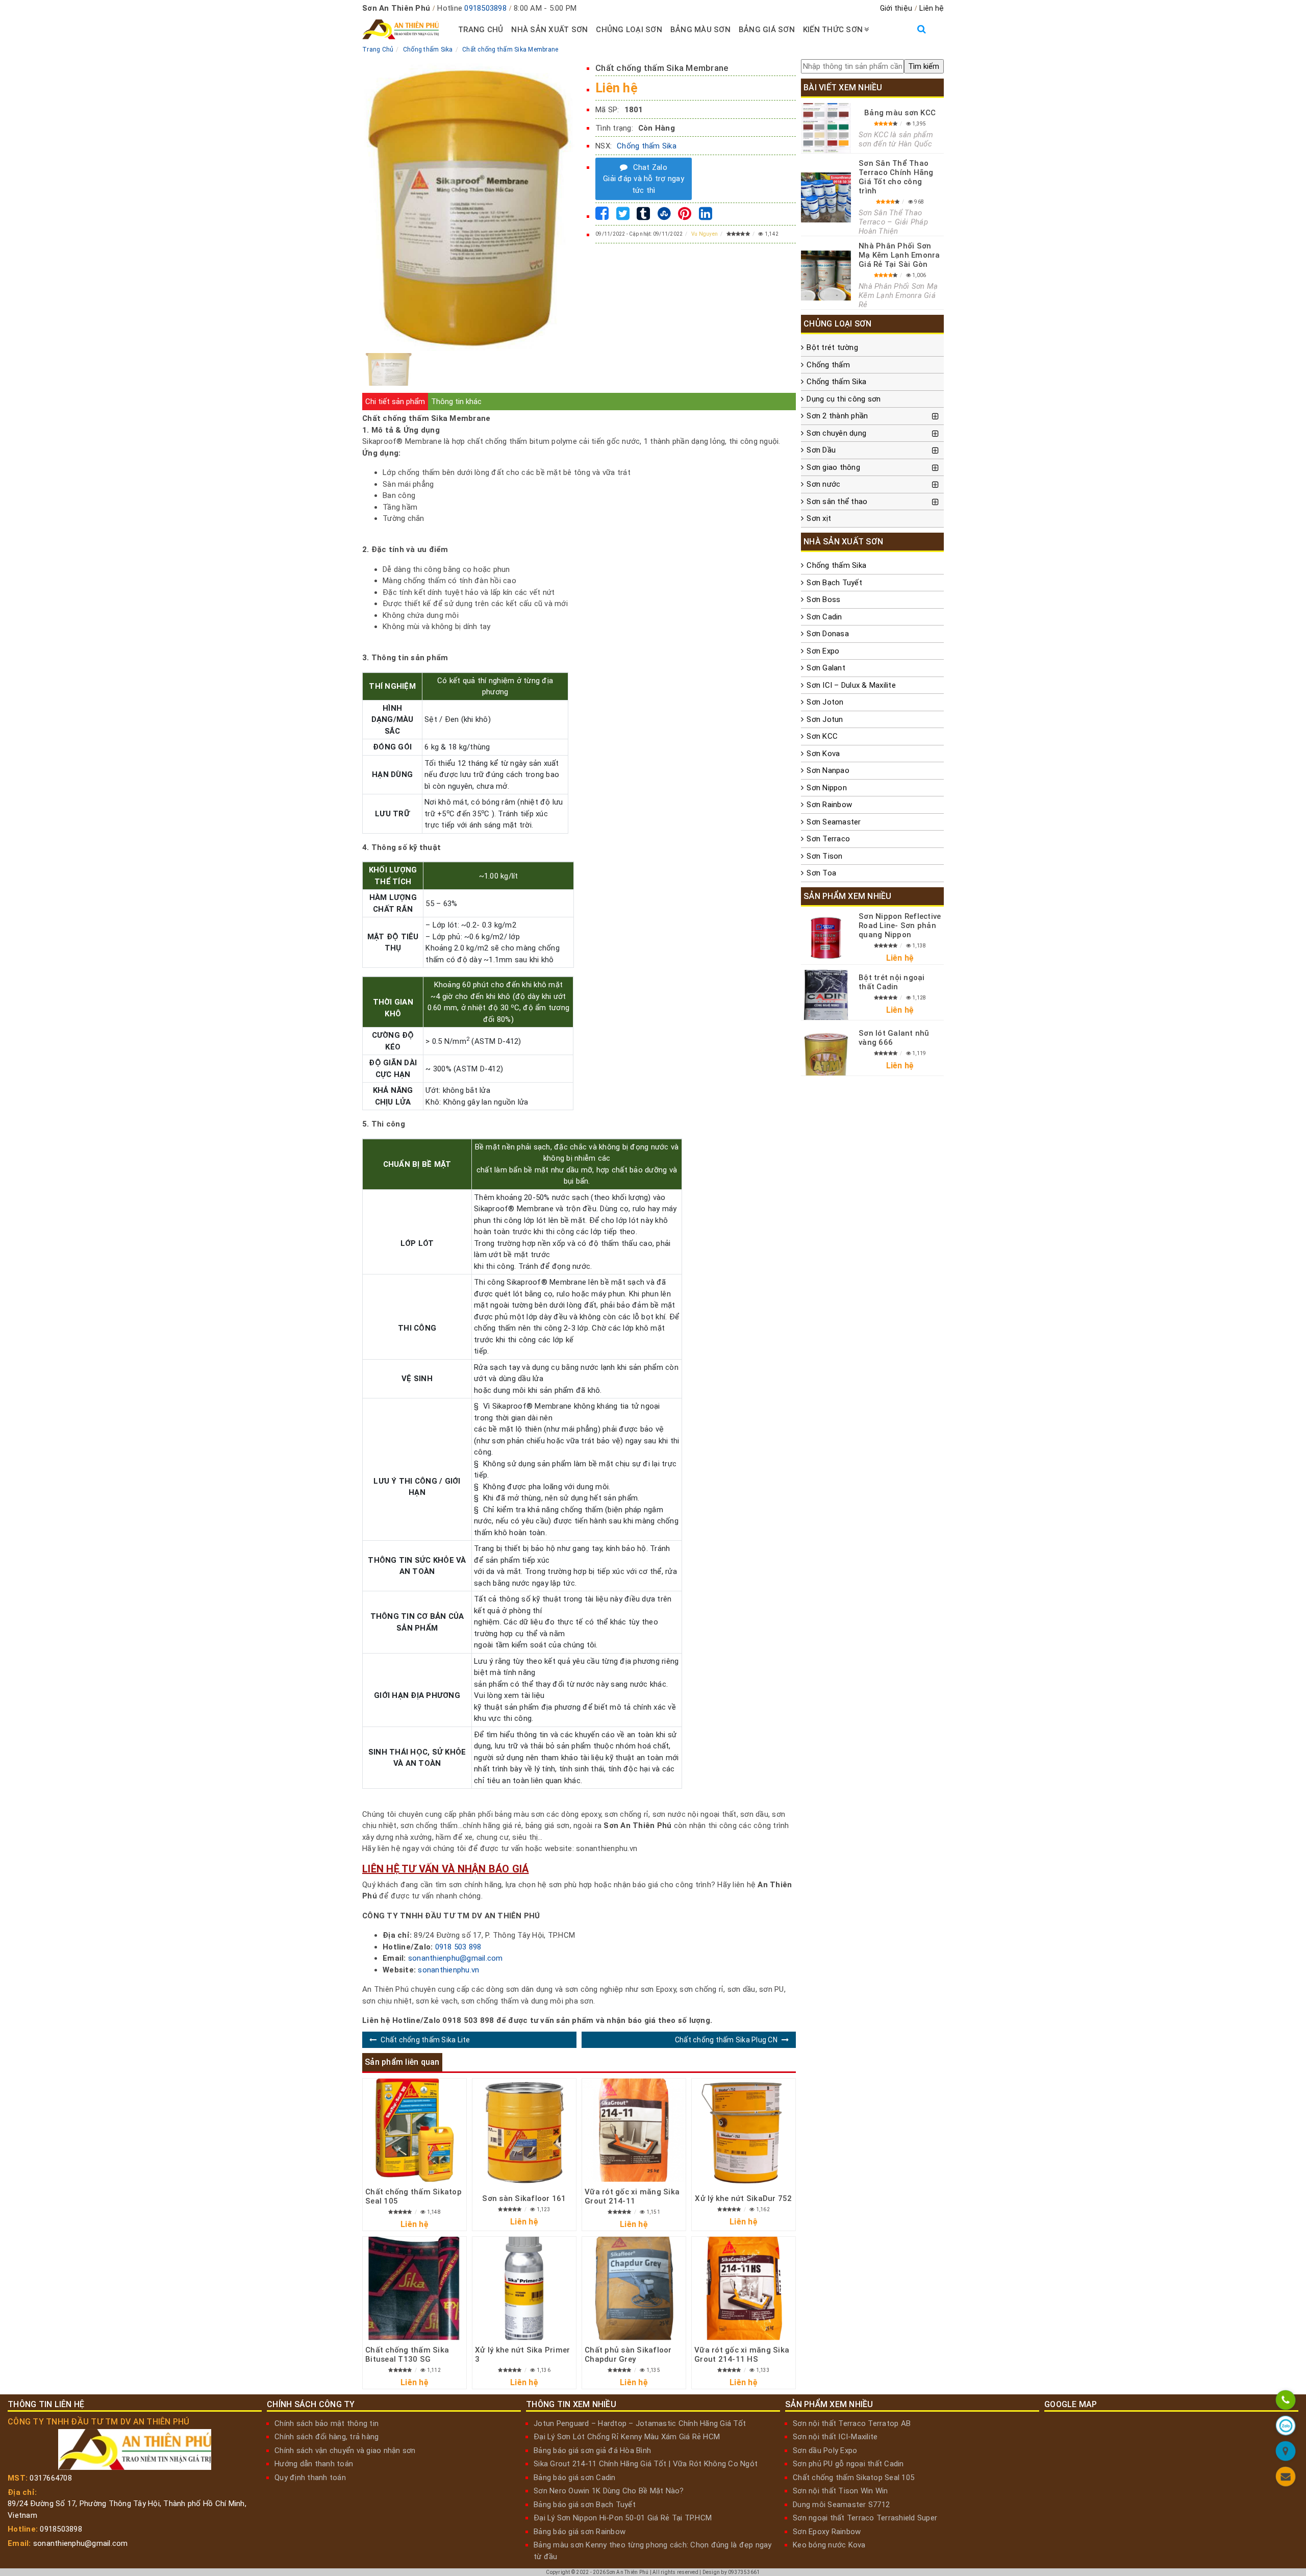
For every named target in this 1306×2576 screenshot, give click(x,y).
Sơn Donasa (828, 634)
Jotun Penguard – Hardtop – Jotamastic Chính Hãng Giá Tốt (640, 2423)
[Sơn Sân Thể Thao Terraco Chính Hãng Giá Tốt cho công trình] (826, 197)
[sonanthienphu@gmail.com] (1285, 2478)
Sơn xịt (819, 518)
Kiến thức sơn (833, 30)
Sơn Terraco (828, 839)
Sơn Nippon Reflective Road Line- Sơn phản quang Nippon (900, 926)
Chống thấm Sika (647, 146)
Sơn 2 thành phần (837, 416)
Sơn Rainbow (829, 805)
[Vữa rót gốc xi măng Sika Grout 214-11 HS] (744, 2289)
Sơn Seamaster (834, 822)
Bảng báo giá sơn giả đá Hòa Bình (592, 2450)
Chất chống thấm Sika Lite (425, 2040)
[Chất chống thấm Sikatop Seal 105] (415, 2130)
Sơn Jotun (825, 719)
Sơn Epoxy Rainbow (827, 2532)
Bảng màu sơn (700, 30)
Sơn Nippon (827, 788)
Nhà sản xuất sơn (549, 30)
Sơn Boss (823, 599)
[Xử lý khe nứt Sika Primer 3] (524, 2289)
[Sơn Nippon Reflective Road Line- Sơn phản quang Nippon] (826, 938)
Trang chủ (481, 30)
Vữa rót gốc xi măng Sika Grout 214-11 (632, 2196)
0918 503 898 (458, 1947)
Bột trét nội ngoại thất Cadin (892, 982)
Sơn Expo (823, 651)
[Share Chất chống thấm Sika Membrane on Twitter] (623, 216)
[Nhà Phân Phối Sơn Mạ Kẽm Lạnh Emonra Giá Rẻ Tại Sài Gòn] (826, 276)
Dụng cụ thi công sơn (844, 399)
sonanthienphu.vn (448, 1970)
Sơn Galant (826, 668)
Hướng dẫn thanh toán (314, 2464)
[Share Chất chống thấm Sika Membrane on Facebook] (602, 216)
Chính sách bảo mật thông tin (326, 2423)
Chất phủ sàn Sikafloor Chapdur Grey (628, 2355)
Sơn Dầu (821, 450)
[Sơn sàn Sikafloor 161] (524, 2132)
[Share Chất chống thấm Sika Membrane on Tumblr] (643, 216)
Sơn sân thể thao (837, 502)
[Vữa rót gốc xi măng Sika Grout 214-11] (634, 2130)
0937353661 (744, 2572)
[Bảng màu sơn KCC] (826, 128)
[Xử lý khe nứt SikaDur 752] (744, 2132)
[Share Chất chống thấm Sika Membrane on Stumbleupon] (664, 216)
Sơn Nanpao (828, 770)
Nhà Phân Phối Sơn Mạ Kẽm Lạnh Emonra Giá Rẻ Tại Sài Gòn (899, 255)
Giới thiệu (896, 8)
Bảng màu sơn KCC (900, 113)
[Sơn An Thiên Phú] (1285, 2453)
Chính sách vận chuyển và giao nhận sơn (345, 2450)
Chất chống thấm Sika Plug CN (726, 2040)
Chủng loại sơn (629, 30)
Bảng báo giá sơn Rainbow (580, 2532)
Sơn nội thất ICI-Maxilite (835, 2437)
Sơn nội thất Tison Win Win (840, 2491)
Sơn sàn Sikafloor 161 (524, 2198)
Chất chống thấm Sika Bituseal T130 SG (407, 2355)
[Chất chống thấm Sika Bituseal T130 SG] (415, 2289)
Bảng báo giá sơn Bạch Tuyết (585, 2505)
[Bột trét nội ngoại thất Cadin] (826, 995)
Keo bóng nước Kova (829, 2545)
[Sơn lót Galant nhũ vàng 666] (826, 1051)
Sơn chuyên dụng (836, 433)
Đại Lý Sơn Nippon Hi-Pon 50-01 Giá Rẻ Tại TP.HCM (623, 2518)
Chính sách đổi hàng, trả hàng (326, 2437)
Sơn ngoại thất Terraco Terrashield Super (865, 2518)
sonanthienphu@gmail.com (456, 1958)
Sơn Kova (823, 754)
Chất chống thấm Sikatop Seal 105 (853, 2478)
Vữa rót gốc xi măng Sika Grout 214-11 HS (742, 2355)
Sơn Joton (825, 702)
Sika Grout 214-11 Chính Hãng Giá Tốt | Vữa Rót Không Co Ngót (646, 2464)
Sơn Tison (824, 856)
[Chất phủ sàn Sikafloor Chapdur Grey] (634, 2289)
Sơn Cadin (824, 617)
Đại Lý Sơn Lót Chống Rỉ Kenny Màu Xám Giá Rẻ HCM (627, 2437)
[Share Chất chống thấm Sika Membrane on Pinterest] (685, 216)
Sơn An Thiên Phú (627, 2572)
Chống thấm (828, 365)
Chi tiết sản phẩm (395, 402)
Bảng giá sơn (767, 30)
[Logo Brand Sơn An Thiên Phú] (400, 30)
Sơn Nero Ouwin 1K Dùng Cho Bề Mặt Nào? (609, 2491)
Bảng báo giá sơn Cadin (575, 2478)
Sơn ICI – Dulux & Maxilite (851, 685)
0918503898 (485, 8)
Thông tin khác (456, 402)
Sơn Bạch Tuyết (834, 583)
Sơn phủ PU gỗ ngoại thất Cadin (848, 2464)
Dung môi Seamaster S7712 (841, 2505)
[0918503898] (1285, 2402)
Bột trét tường (832, 347)
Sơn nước (823, 484)
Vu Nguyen (705, 234)
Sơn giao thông (833, 467)
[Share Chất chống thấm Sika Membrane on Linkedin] (706, 216)
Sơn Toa (821, 873)
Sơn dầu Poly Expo (825, 2450)
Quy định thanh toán (310, 2478)
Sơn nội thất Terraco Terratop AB (852, 2423)
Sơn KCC (822, 736)
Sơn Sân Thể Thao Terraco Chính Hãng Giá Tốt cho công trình (896, 177)
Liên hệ (932, 8)
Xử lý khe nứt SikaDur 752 (743, 2198)
